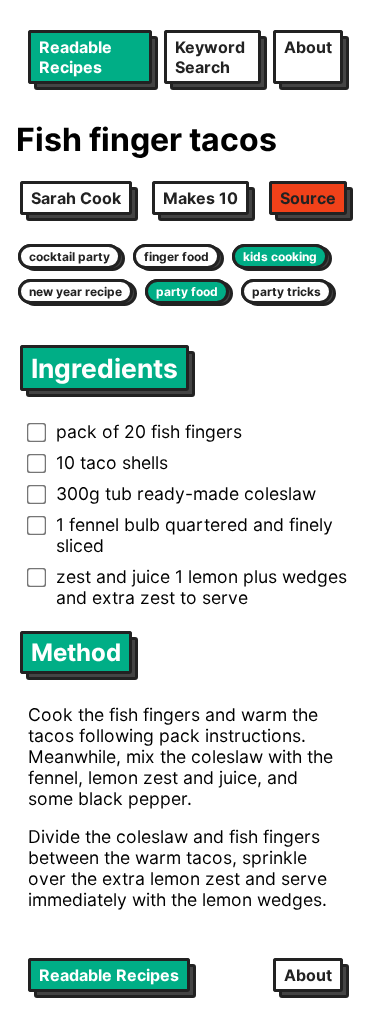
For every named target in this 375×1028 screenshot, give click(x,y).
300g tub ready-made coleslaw (186, 493)
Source (308, 198)
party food (187, 291)
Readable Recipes (75, 57)
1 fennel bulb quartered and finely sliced (194, 535)
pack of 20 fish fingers (149, 431)
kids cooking (280, 256)
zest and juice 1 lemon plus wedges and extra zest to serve (201, 587)
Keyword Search (210, 57)
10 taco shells (112, 462)
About (308, 47)
